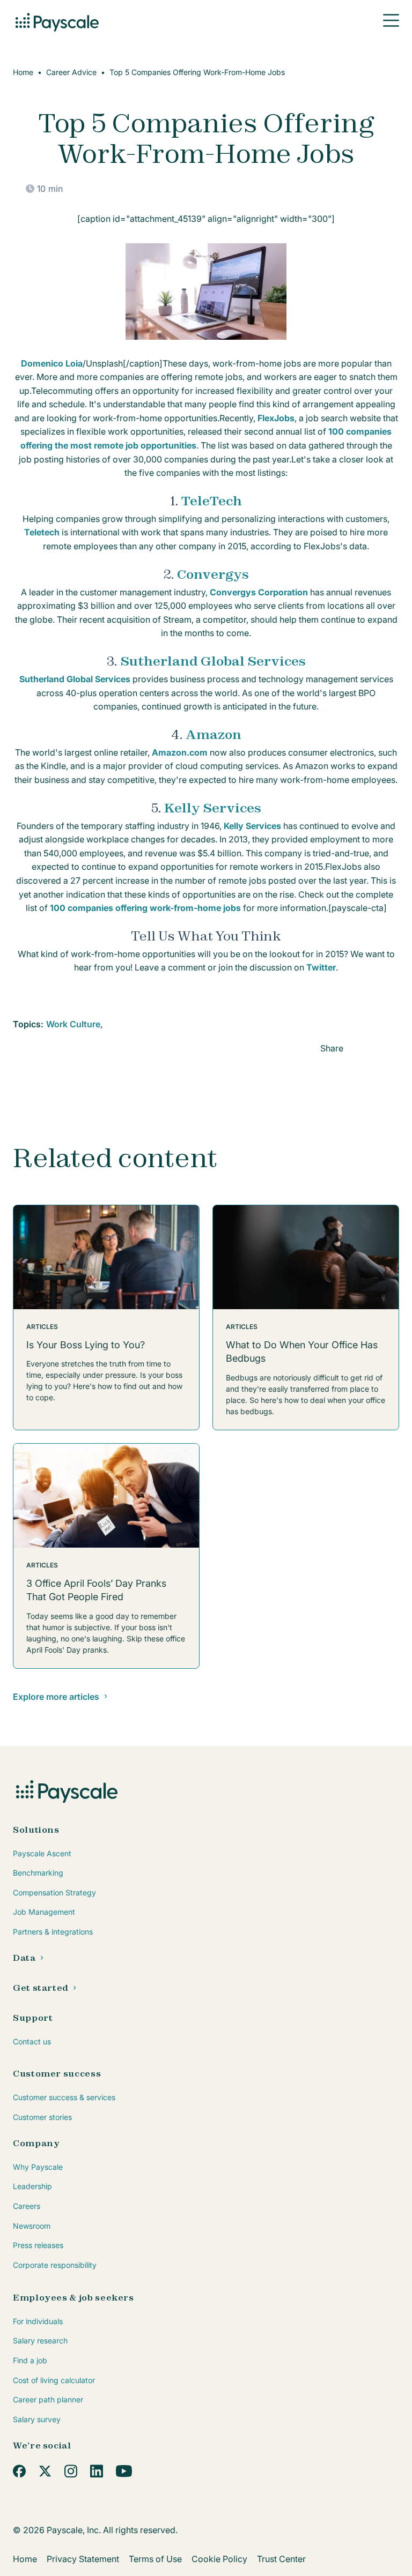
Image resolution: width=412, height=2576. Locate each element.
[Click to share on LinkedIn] (358, 1047)
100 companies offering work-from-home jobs (145, 908)
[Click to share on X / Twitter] (393, 1047)
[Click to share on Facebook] (376, 1047)
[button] (391, 20)
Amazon (214, 734)
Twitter (321, 967)
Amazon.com (180, 752)
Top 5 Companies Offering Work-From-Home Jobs (197, 72)
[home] (56, 20)
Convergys (213, 574)
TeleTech (212, 501)
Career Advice (71, 72)
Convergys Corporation (259, 592)
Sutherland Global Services (213, 661)
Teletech (42, 532)
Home (23, 72)
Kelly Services (213, 808)
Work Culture (73, 1024)
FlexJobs (276, 418)
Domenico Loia (52, 363)
